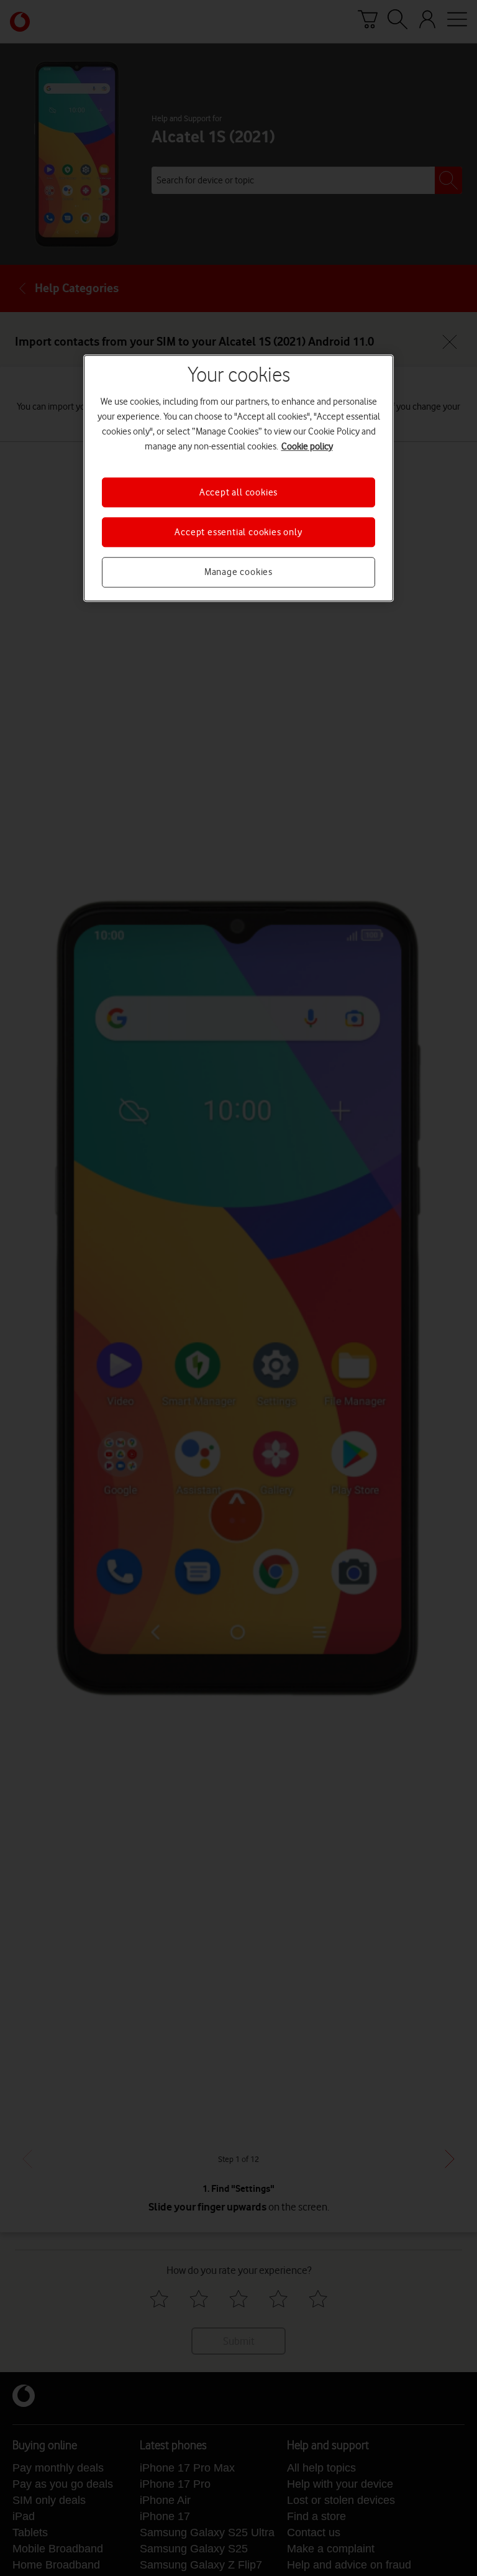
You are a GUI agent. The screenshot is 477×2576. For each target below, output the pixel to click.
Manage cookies (238, 573)
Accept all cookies (238, 492)
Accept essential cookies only (238, 532)
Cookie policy (307, 446)
